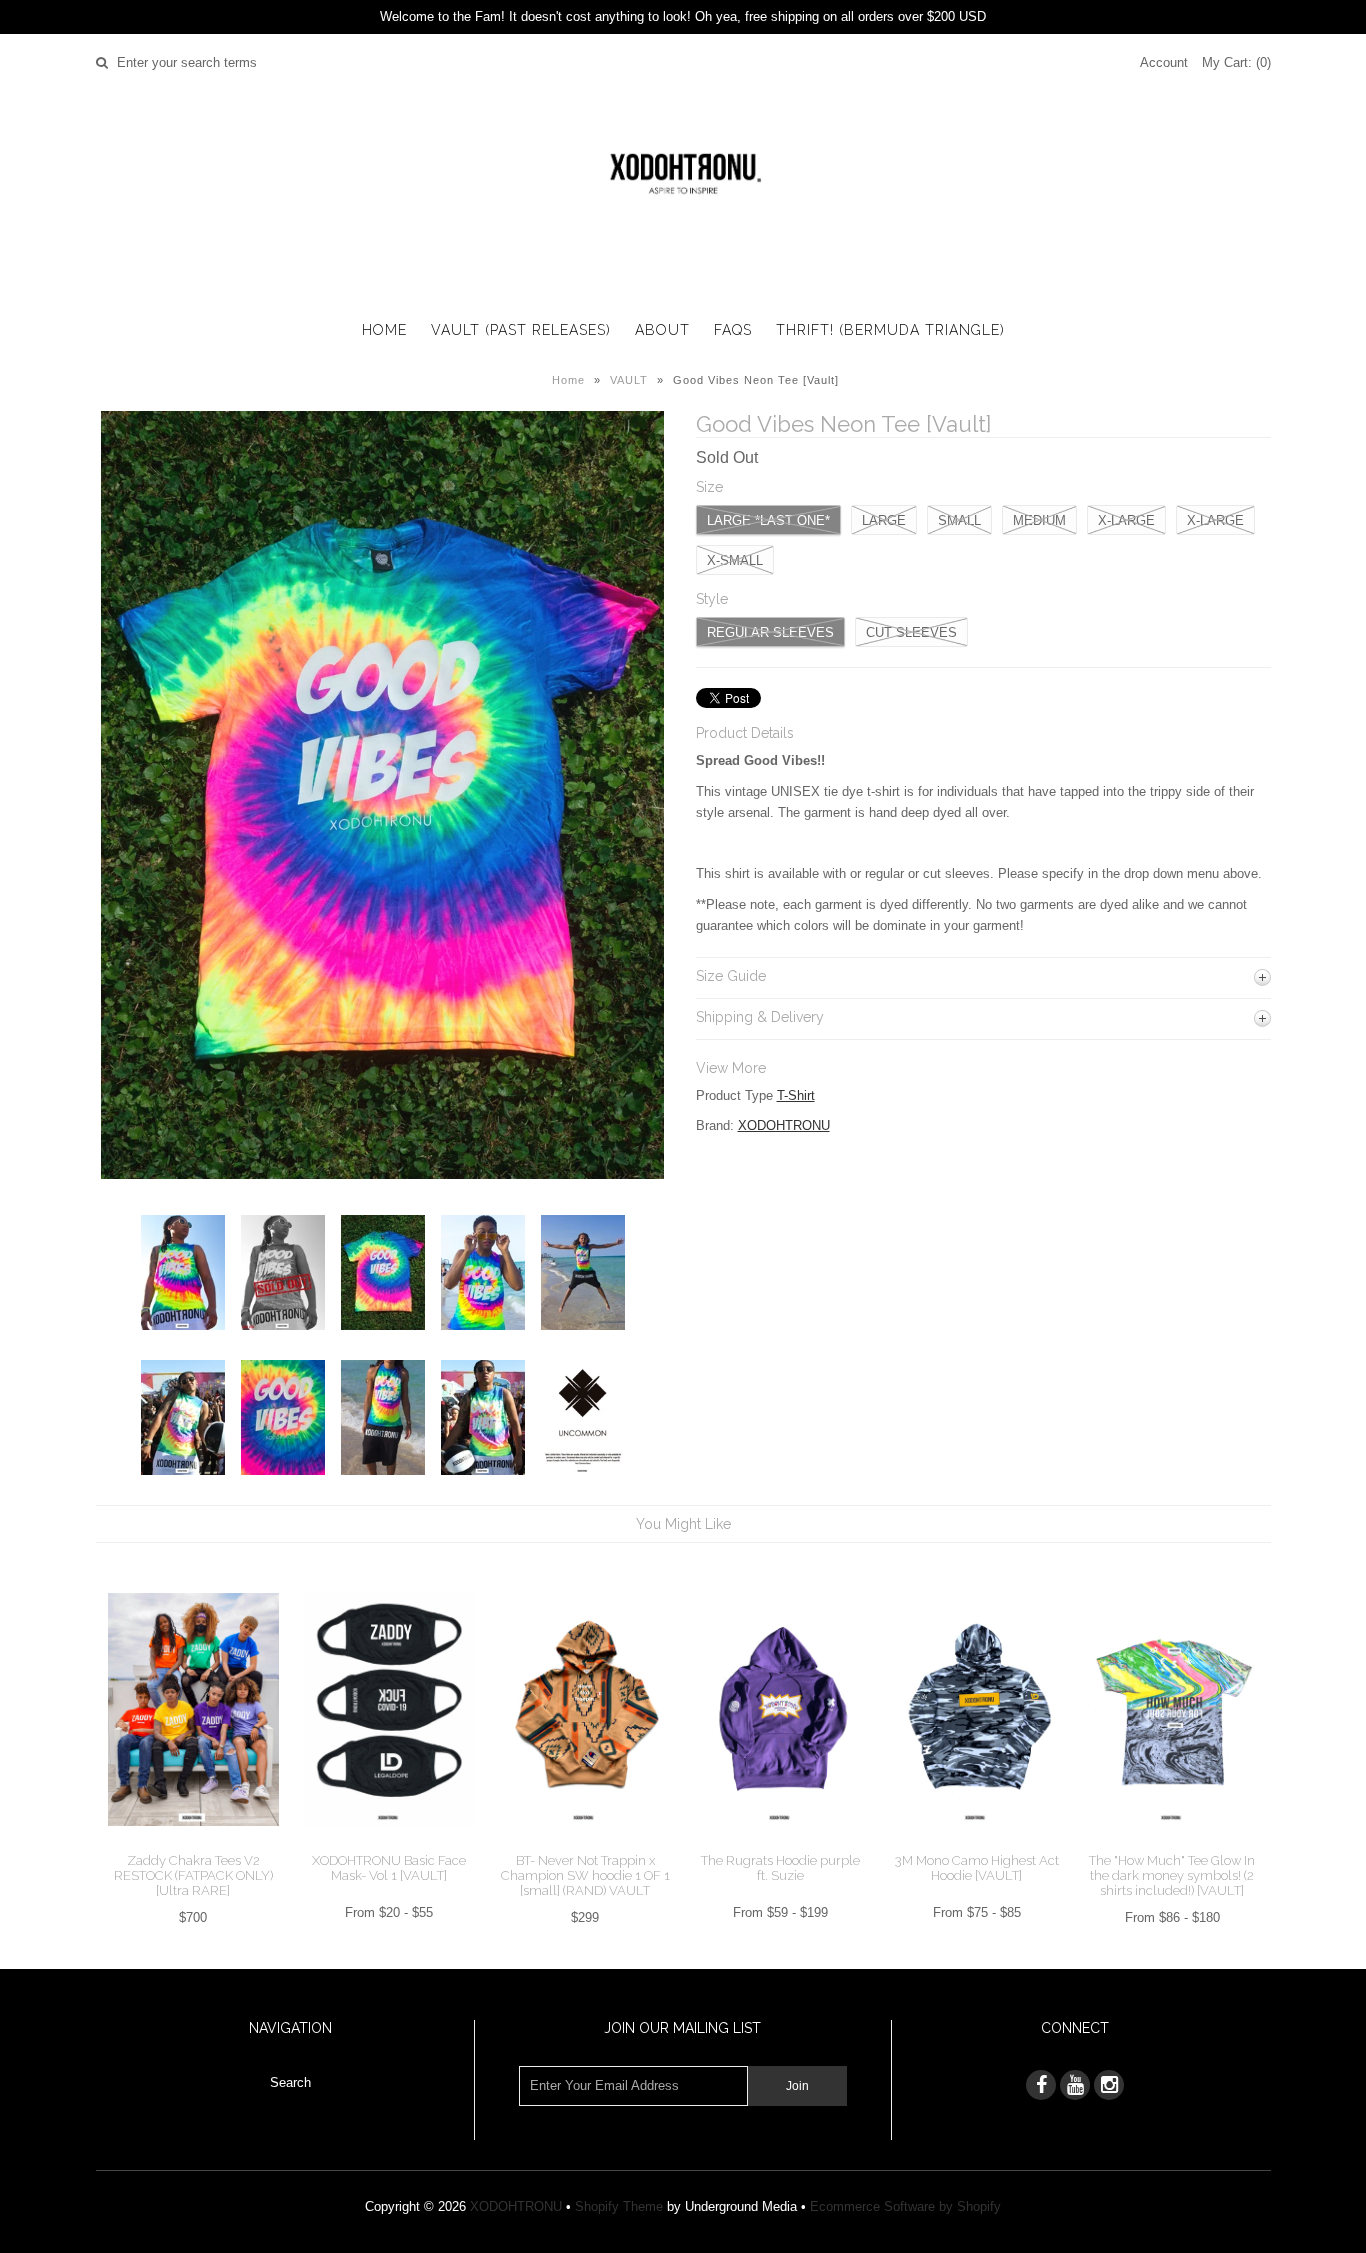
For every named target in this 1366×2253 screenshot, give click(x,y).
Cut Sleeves (911, 632)
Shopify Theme (619, 2206)
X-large (1126, 520)
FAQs (733, 330)
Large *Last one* (768, 520)
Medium (1039, 520)
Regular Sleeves (770, 632)
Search (290, 2082)
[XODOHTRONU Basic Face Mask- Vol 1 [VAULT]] (389, 1841)
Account (1164, 62)
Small (959, 520)
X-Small (735, 560)
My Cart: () (1236, 62)
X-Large (1215, 520)
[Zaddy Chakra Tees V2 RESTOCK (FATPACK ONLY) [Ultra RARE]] (193, 1841)
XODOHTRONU (784, 1125)
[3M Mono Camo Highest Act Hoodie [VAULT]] (976, 1841)
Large (884, 520)
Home (384, 330)
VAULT (629, 380)
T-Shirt (796, 1095)
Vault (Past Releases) (521, 330)
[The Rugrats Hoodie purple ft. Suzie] (780, 1841)
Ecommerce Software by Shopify (905, 2206)
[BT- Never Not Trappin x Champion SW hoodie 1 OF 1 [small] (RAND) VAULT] (584, 1841)
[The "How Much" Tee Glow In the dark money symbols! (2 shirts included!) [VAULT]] (1172, 1841)
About (662, 330)
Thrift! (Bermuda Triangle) (890, 330)
